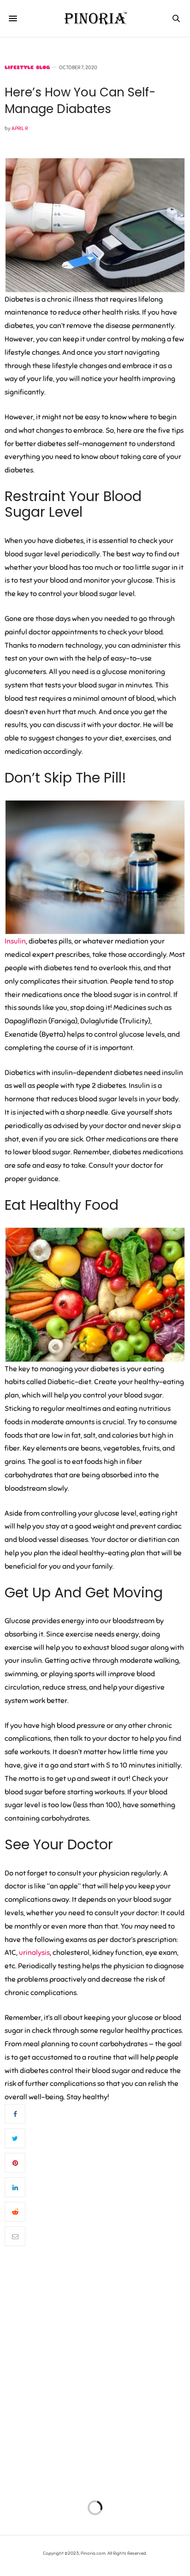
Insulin (15, 941)
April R (20, 128)
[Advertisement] (95, 2375)
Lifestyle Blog (27, 68)
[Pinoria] (95, 18)
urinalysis (34, 1953)
